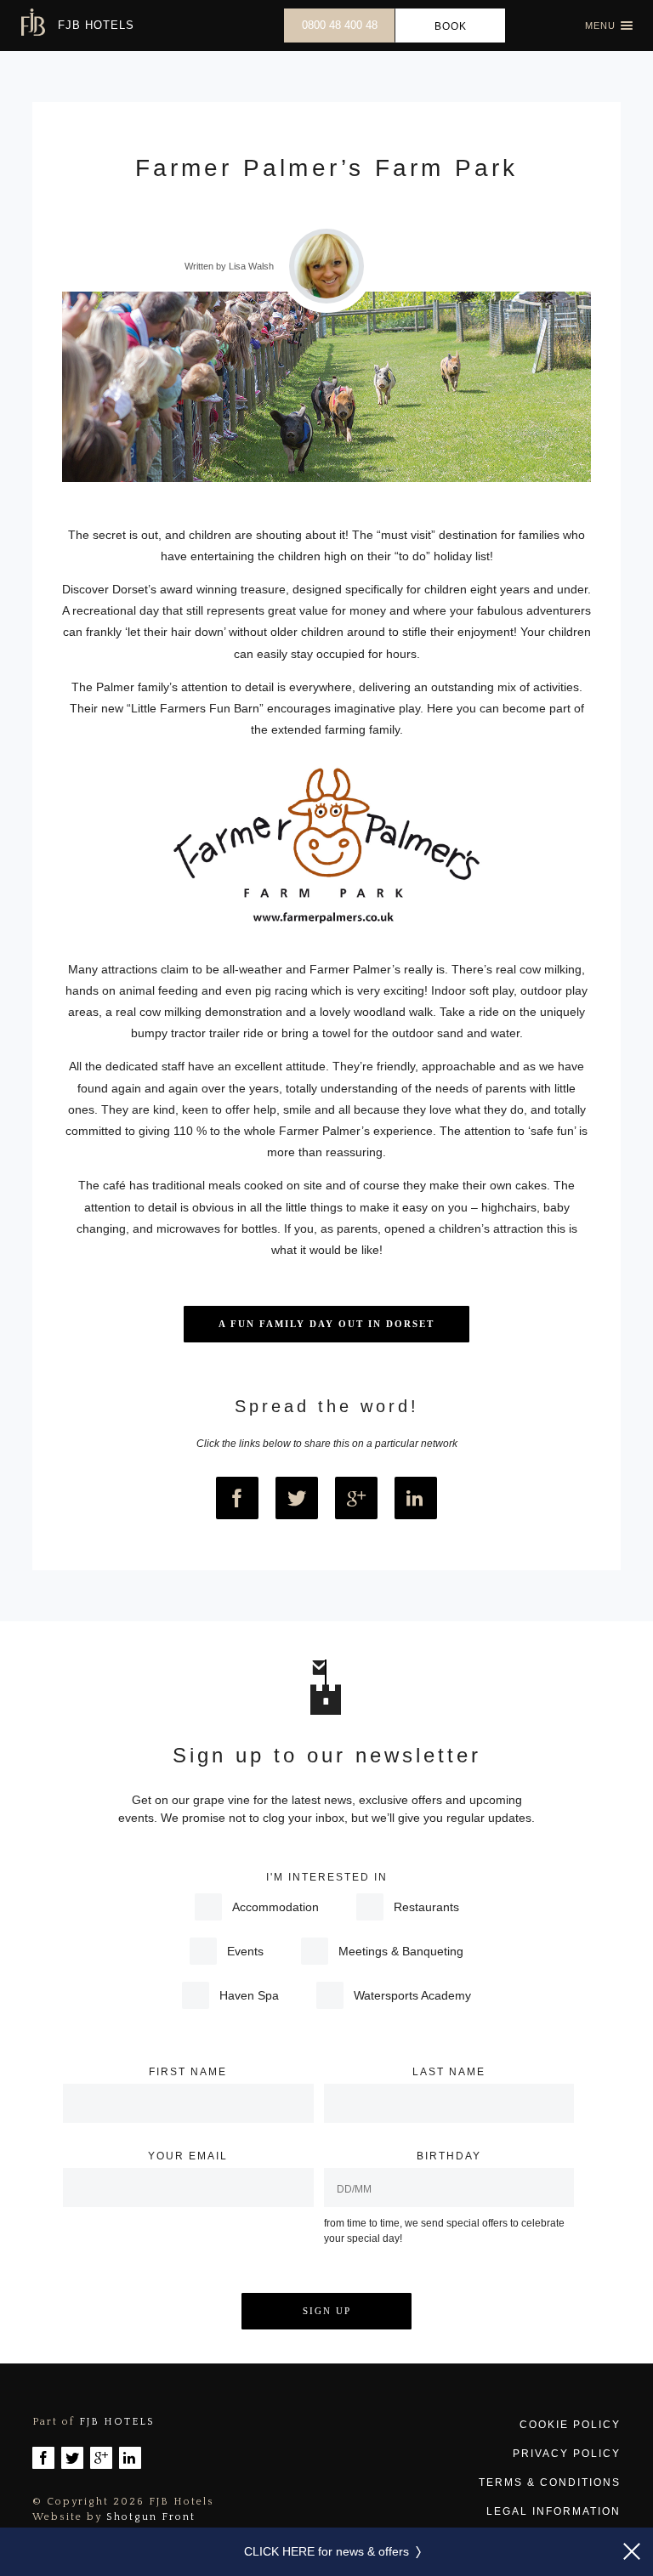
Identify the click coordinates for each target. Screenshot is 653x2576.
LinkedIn (416, 1498)
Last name (449, 2072)
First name (188, 2072)
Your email (188, 2156)
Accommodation (275, 1907)
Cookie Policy (570, 2425)
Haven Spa (249, 1995)
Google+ (356, 1498)
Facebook (237, 1498)
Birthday (449, 2156)
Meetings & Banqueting (401, 1951)
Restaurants (426, 1907)
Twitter (297, 1498)
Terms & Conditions (549, 2482)
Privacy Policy (566, 2454)
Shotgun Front (151, 2517)
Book (451, 26)
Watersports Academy (412, 1995)
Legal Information (553, 2511)
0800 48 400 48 (340, 25)
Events (245, 1951)
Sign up (327, 2311)
